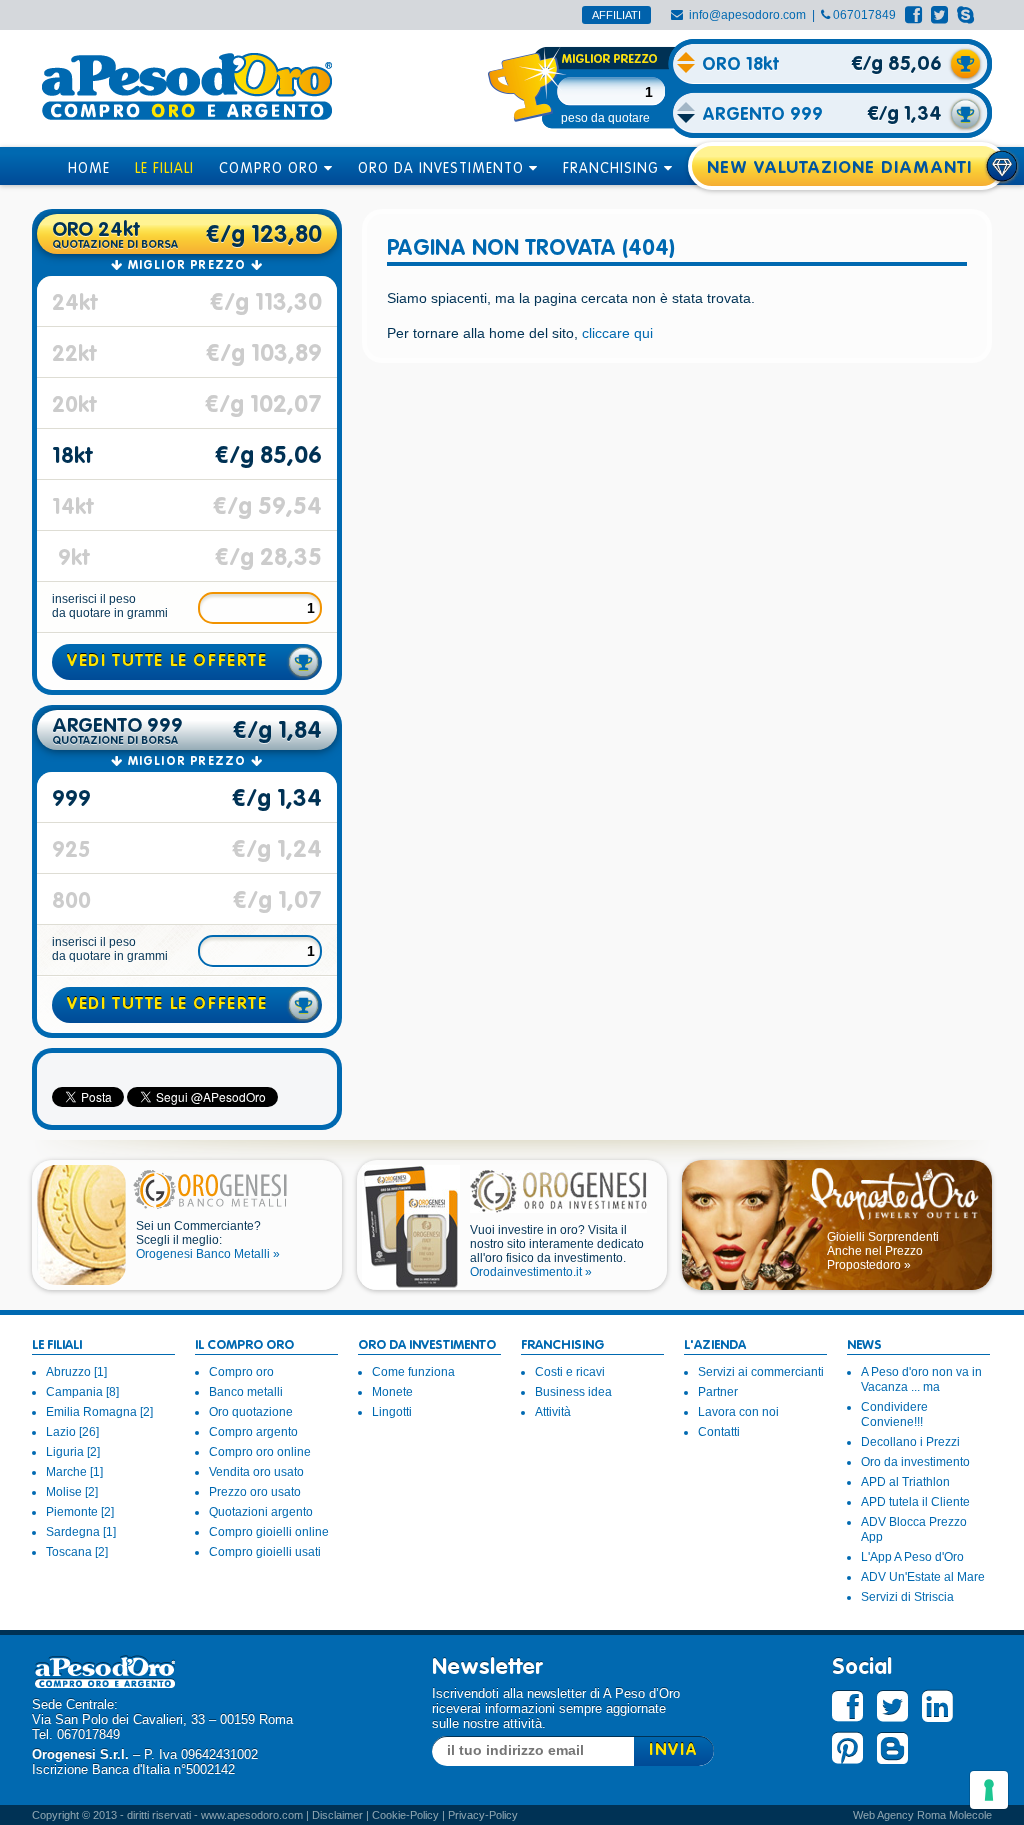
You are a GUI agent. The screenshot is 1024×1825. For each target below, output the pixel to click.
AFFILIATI (616, 15)
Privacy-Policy (483, 1815)
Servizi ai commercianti (761, 1372)
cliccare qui (617, 333)
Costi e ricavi (570, 1372)
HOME (89, 169)
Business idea (573, 1392)
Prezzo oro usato (255, 1492)
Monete (392, 1392)
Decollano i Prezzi (910, 1442)
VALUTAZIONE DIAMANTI (863, 168)
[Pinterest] (847, 1748)
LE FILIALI (164, 169)
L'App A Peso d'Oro (912, 1557)
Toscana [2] (77, 1552)
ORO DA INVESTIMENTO (443, 169)
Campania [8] (82, 1392)
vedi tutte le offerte (167, 662)
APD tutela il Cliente (915, 1502)
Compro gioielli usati (265, 1552)
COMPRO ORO (271, 169)
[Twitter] (939, 15)
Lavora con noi (738, 1412)
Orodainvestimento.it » (531, 1272)
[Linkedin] (937, 1706)
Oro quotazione (251, 1412)
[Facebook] (913, 15)
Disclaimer (337, 1815)
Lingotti (392, 1412)
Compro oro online (260, 1452)
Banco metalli (246, 1392)
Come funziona (413, 1372)
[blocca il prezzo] (966, 64)
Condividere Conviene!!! (894, 1414)
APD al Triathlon (905, 1482)
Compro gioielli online (269, 1532)
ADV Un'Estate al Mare (923, 1577)
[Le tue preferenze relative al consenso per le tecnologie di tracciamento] (989, 1790)
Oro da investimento (915, 1462)
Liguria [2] (73, 1452)
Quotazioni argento (261, 1512)
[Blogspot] (892, 1750)
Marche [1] (74, 1472)
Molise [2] (72, 1492)
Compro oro (241, 1372)
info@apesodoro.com (747, 15)
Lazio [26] (72, 1432)
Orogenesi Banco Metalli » (208, 1254)
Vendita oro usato (256, 1472)
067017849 (864, 15)
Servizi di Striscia (907, 1597)
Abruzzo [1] (76, 1372)
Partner (718, 1392)
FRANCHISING (613, 169)
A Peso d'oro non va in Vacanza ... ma (921, 1379)
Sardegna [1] (81, 1532)
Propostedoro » (869, 1265)
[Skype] (965, 15)
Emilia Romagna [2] (99, 1412)
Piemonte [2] (80, 1512)
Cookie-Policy (405, 1815)
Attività (553, 1412)
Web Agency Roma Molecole (922, 1815)
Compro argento (253, 1432)
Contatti (719, 1432)
